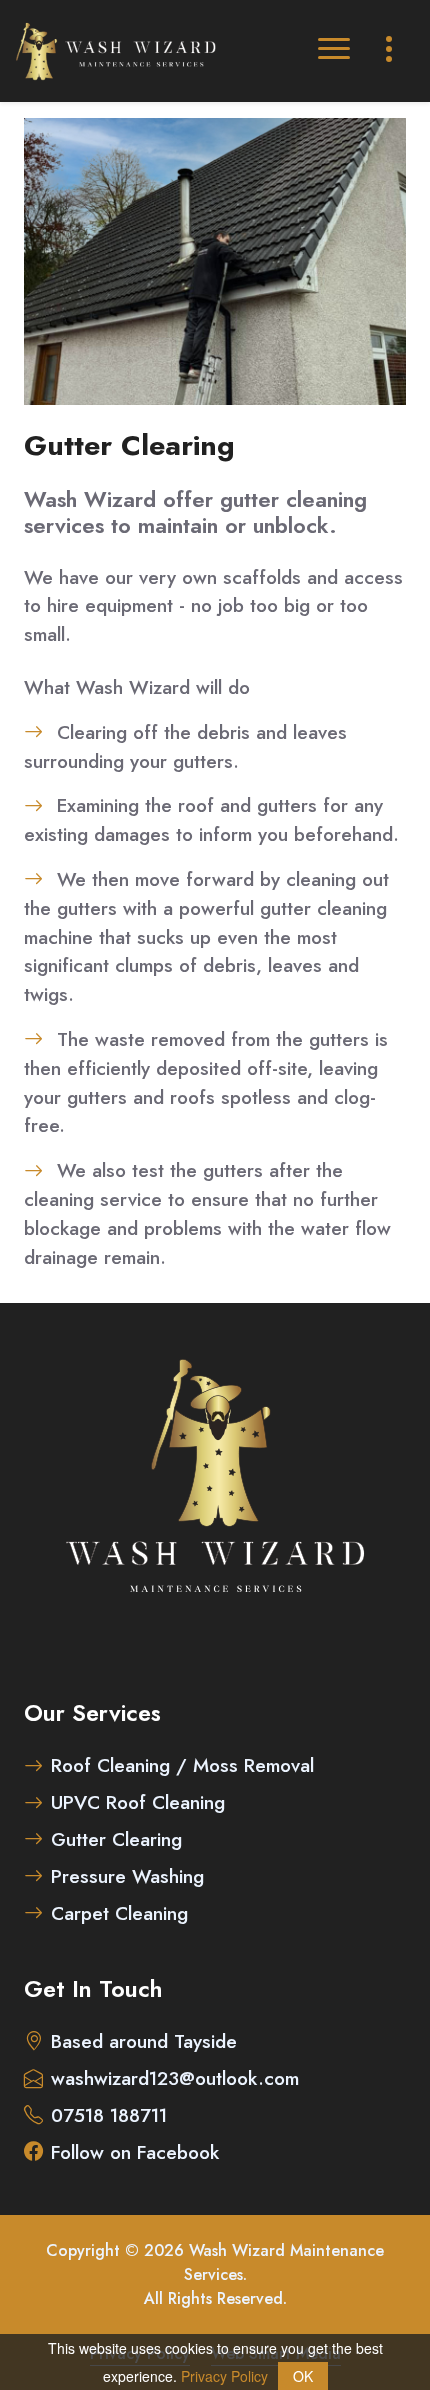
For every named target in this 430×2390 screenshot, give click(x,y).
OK (303, 2376)
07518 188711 (109, 2115)
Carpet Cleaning (119, 1913)
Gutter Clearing (116, 1839)
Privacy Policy (224, 2376)
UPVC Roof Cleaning (138, 1802)
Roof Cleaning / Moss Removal (182, 1765)
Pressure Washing (127, 1876)
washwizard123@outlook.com (175, 2078)
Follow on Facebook (135, 2152)
